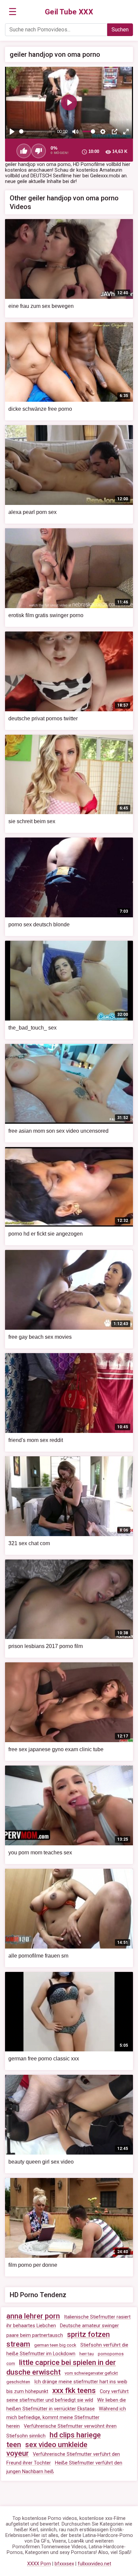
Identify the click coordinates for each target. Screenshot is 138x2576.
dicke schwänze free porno (40, 409)
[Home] (69, 12)
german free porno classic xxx (44, 2059)
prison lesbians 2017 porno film (46, 1646)
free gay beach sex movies (40, 1337)
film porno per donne (33, 2265)
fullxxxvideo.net (94, 2564)
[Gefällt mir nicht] (39, 151)
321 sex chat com (29, 1543)
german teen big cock (55, 2345)
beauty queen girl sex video (41, 2162)
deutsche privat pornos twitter (43, 718)
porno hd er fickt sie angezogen (46, 1234)
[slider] (37, 131)
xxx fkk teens (74, 2390)
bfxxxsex (64, 2564)
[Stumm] (75, 132)
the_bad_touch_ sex (32, 1028)
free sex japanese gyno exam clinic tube (56, 1749)
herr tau (87, 2354)
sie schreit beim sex (32, 821)
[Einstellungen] (103, 132)
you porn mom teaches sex (40, 1853)
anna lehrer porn (33, 2316)
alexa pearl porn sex (32, 512)
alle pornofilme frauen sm (38, 1956)
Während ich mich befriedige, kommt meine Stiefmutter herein (66, 2418)
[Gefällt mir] (24, 151)
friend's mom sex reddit (36, 1440)
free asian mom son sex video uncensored (58, 1131)
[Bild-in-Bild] (115, 132)
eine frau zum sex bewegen (41, 306)
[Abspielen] (12, 132)
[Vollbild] (126, 132)
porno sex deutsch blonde (39, 925)
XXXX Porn (39, 2564)
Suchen (120, 30)
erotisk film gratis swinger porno (46, 615)
